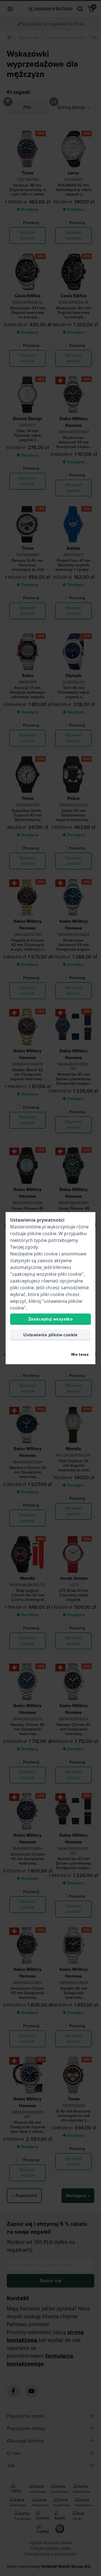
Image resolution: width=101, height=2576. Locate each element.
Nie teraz (80, 1354)
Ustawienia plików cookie (50, 1335)
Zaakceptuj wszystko (51, 1319)
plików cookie (42, 1233)
